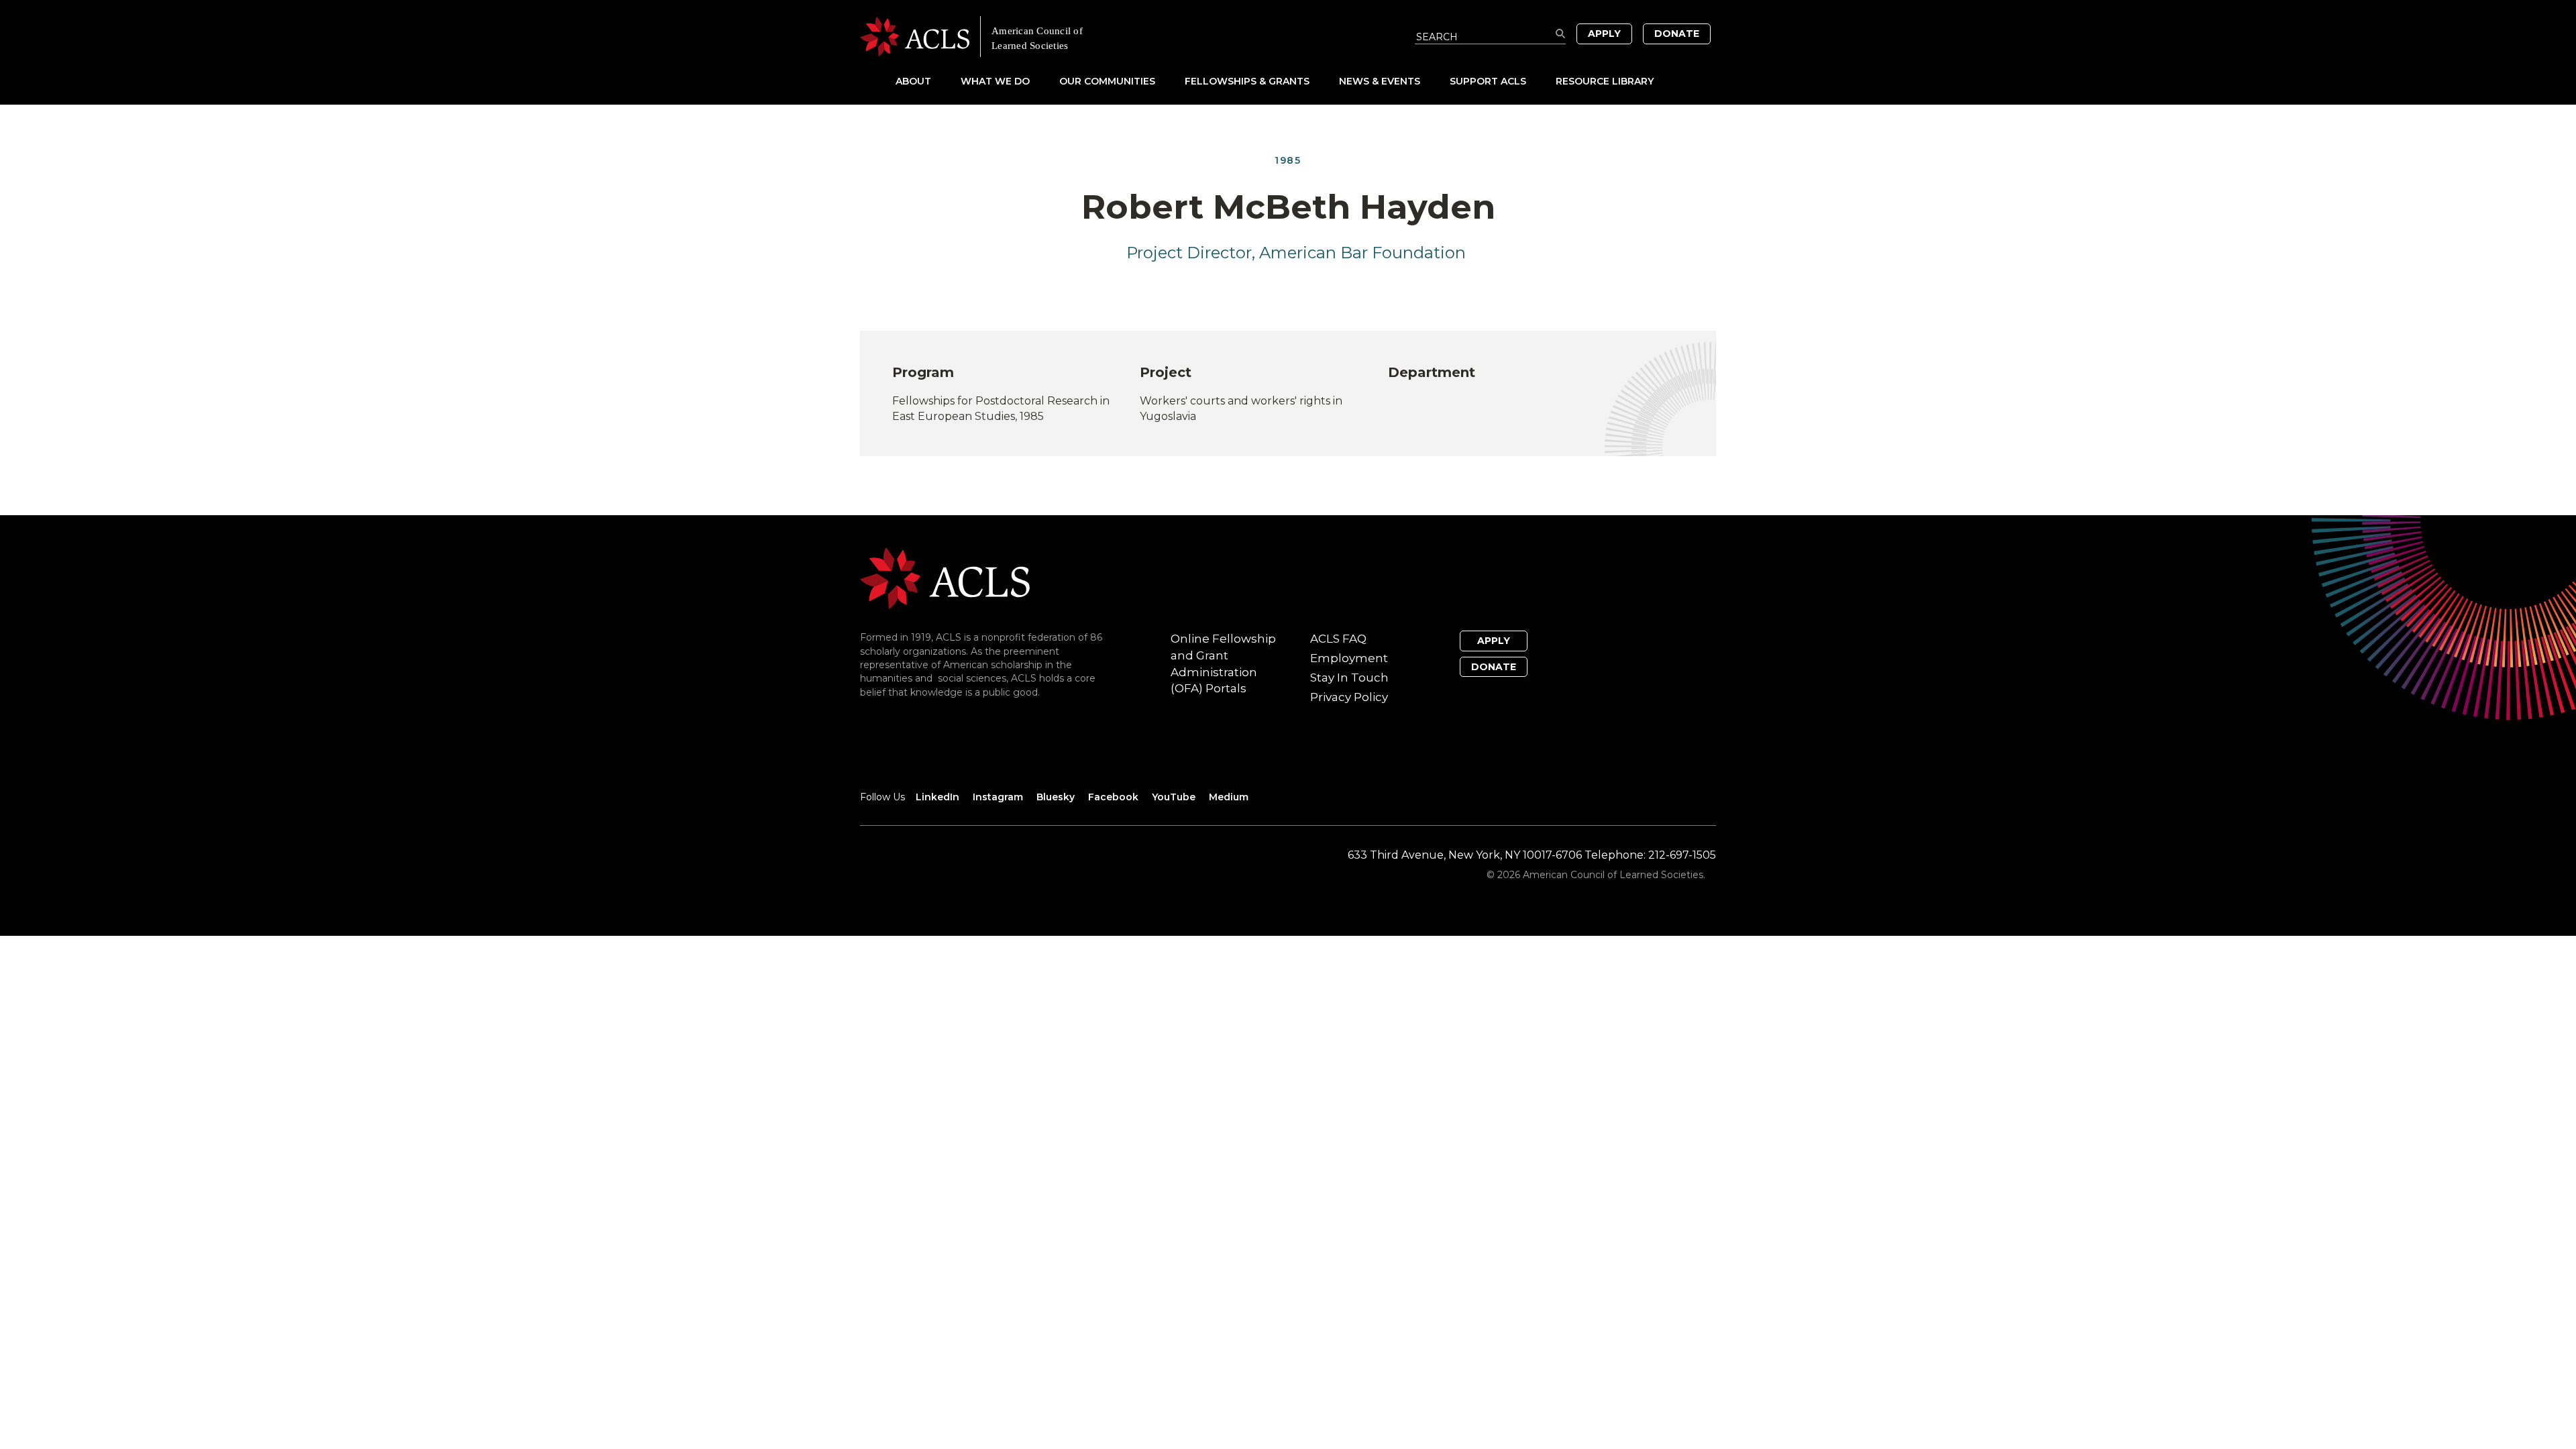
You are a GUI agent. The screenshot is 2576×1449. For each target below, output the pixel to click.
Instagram (998, 797)
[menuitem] (927, 81)
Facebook (1113, 797)
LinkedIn (937, 797)
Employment (1349, 658)
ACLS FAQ (1338, 639)
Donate (1677, 34)
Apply (1604, 34)
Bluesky (1056, 797)
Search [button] (1561, 34)
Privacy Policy (1349, 697)
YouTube (1174, 797)
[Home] (1074, 37)
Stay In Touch (1349, 678)
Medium (1229, 797)
